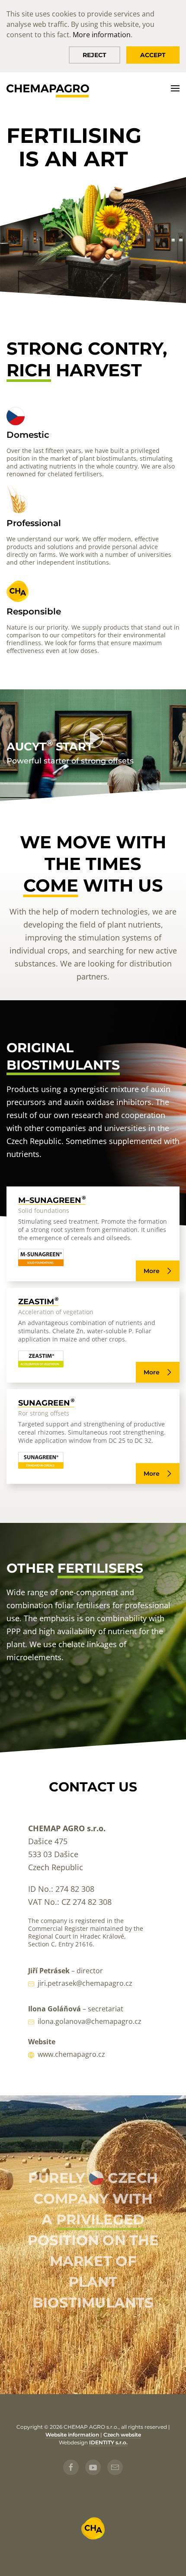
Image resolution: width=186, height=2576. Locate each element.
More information (102, 35)
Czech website (122, 2435)
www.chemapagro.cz (71, 2054)
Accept (153, 55)
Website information (72, 2435)
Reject (95, 55)
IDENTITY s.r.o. (108, 2442)
